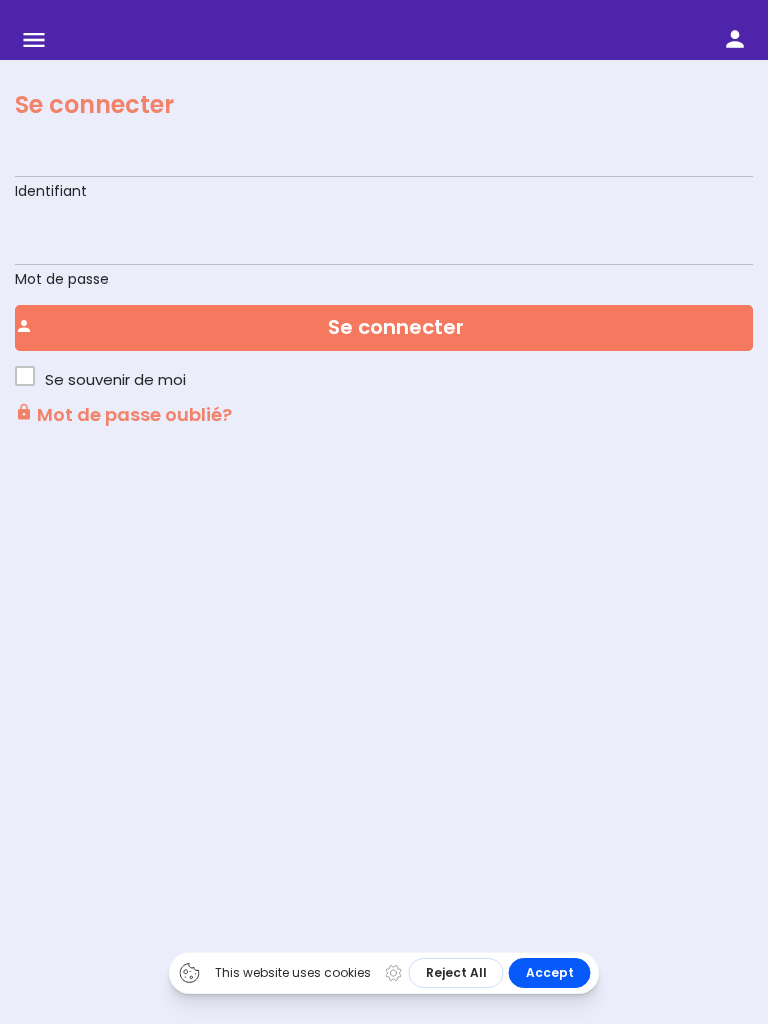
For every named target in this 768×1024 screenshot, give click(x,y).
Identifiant (51, 191)
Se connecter (94, 104)
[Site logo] (188, 40)
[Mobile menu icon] (34, 40)
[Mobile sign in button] (735, 39)
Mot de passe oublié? (132, 414)
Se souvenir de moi (115, 380)
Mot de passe (62, 279)
